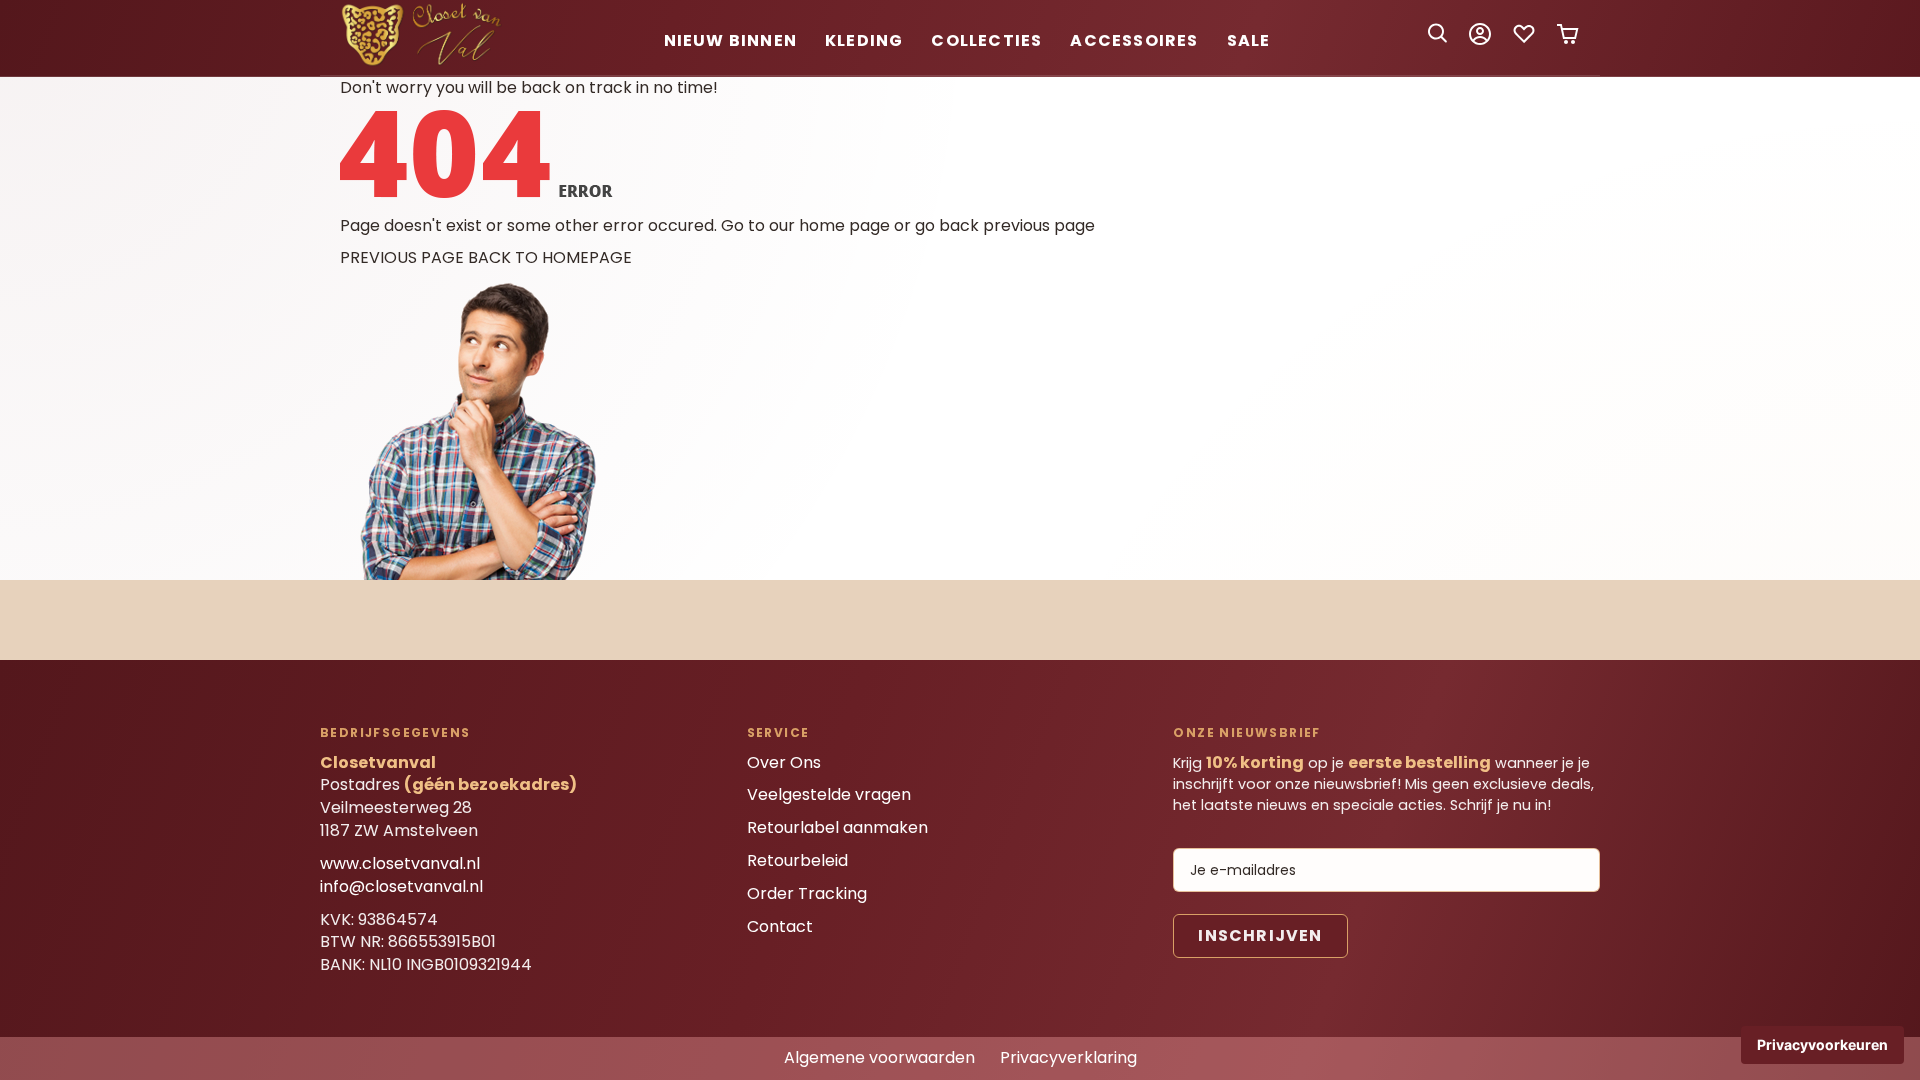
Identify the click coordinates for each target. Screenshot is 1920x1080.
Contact (780, 926)
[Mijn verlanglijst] (1524, 40)
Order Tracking (807, 893)
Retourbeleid (797, 860)
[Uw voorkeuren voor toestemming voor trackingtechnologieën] (1822, 1045)
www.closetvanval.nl (400, 863)
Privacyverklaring (1068, 1057)
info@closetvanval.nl (401, 886)
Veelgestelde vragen (829, 794)
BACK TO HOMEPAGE (550, 257)
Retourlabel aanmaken (837, 827)
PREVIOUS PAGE (402, 257)
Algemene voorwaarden (879, 1057)
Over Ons (784, 762)
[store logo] (425, 62)
